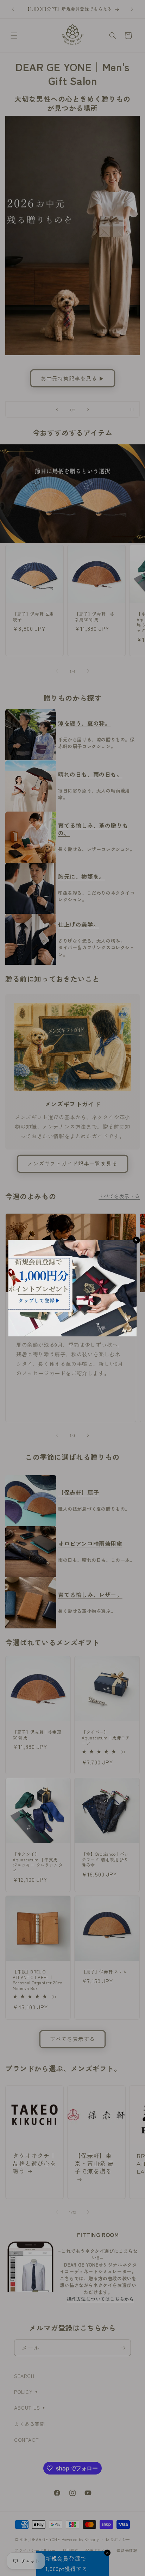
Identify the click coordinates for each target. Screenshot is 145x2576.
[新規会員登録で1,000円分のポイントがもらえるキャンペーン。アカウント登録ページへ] (73, 1288)
